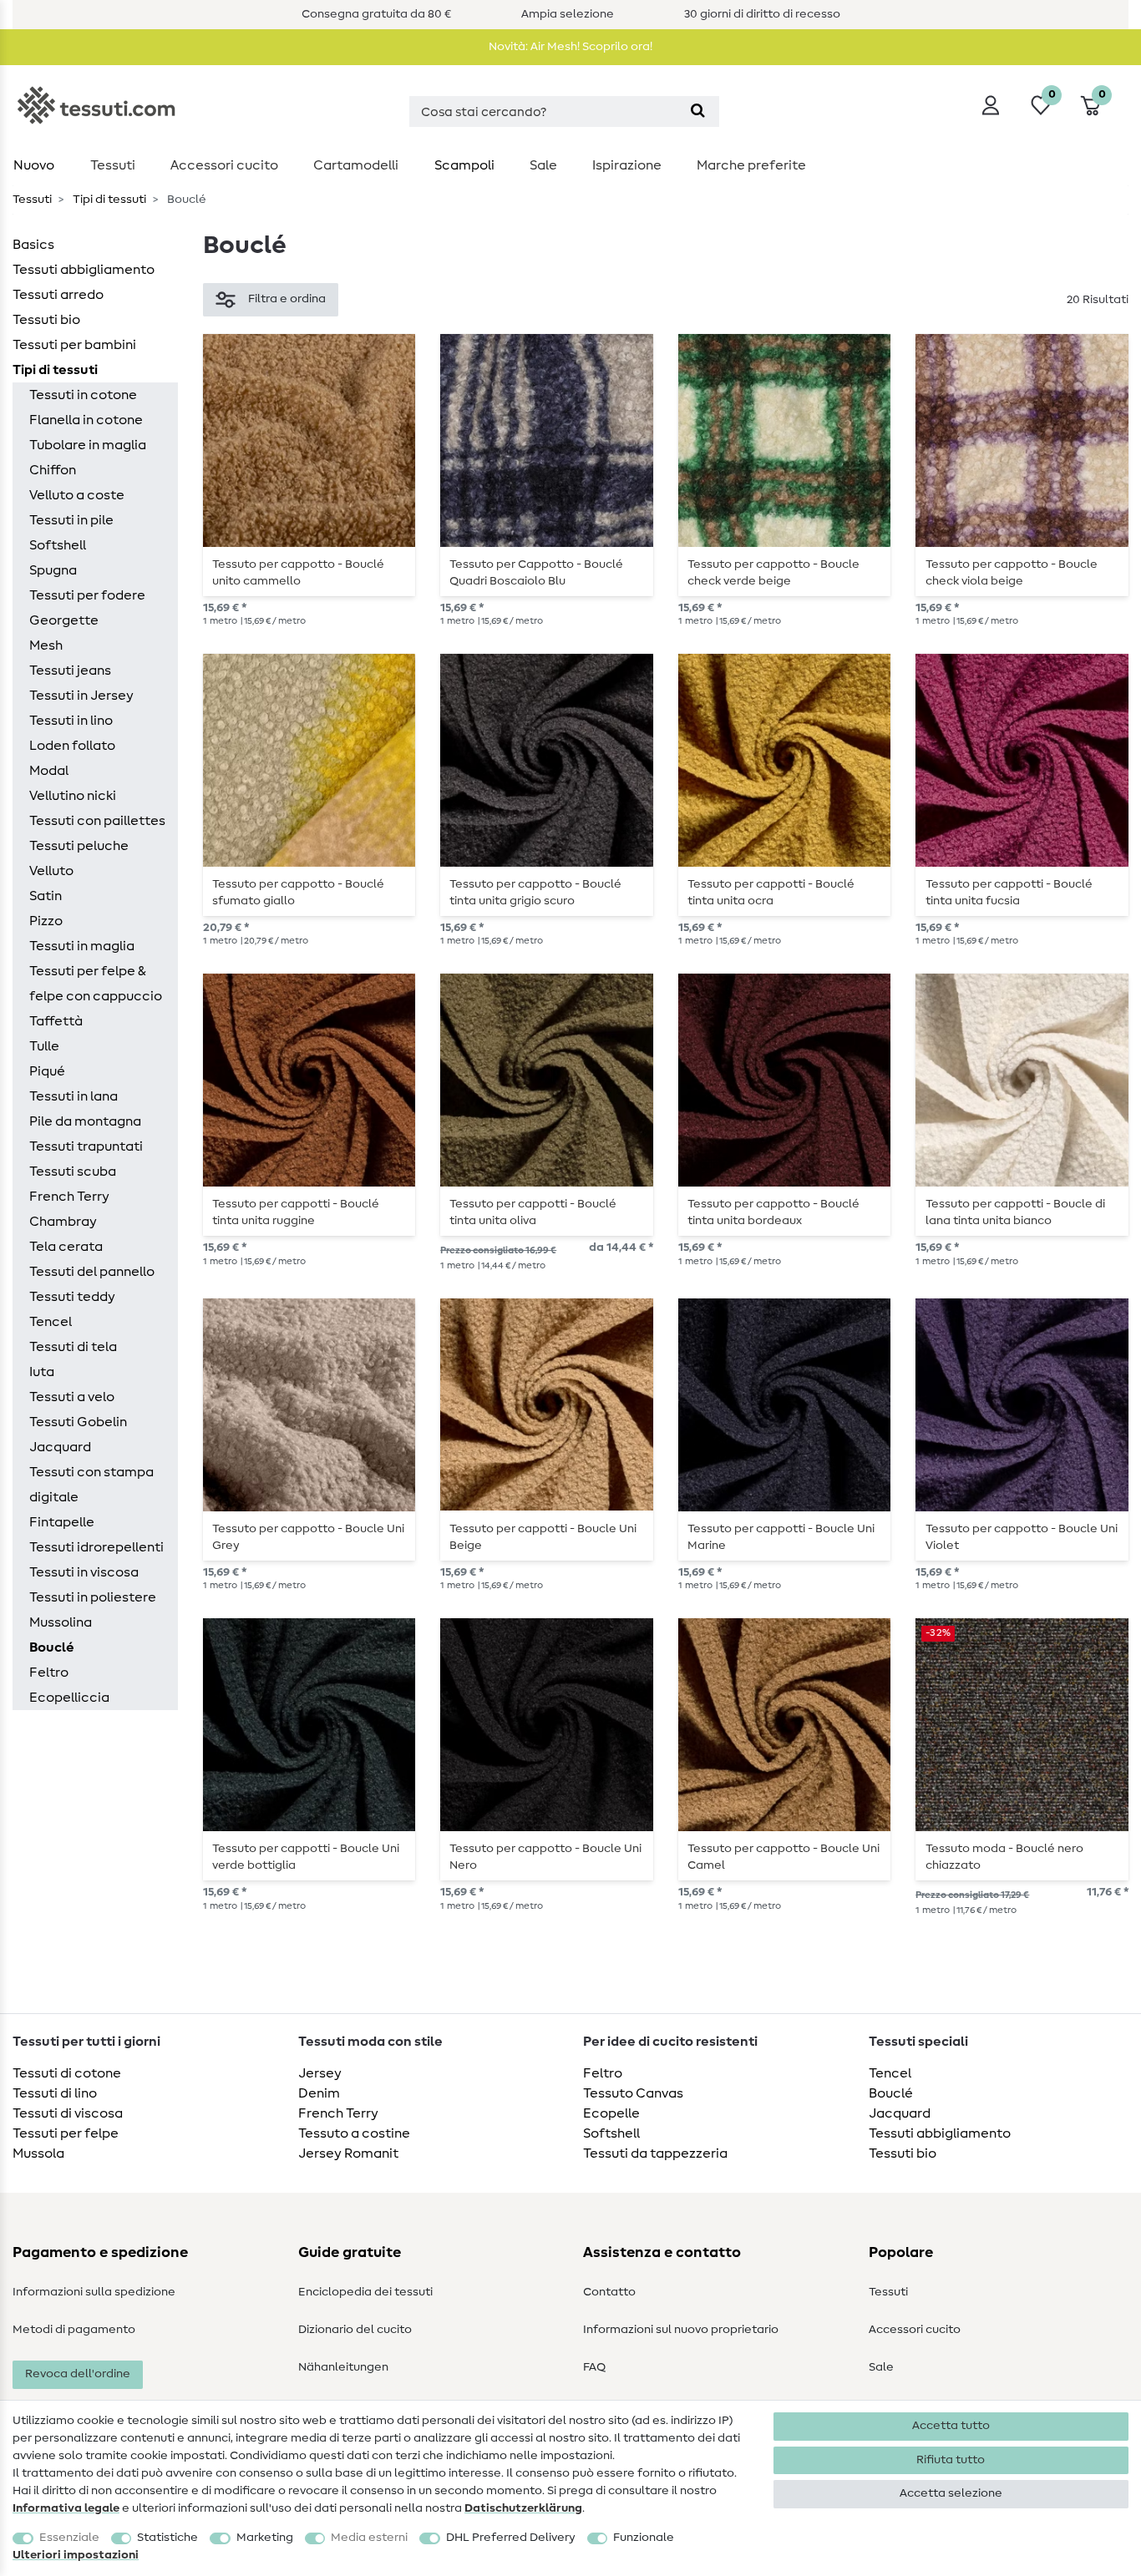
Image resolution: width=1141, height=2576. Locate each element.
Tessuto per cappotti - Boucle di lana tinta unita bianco (1015, 1212)
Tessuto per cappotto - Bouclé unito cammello (298, 573)
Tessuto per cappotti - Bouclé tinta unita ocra (771, 893)
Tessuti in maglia (82, 946)
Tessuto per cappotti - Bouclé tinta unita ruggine (296, 1212)
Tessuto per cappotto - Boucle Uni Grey (308, 1537)
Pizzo (46, 921)
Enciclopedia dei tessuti (365, 2292)
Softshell (58, 545)
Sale (543, 165)
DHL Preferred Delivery (511, 2538)
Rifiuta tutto (951, 2460)
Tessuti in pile (71, 520)
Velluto (51, 871)
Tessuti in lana (74, 1096)
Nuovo (34, 165)
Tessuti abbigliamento (84, 270)
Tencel (51, 1322)
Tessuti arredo (58, 295)
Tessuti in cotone (83, 395)
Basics (33, 245)
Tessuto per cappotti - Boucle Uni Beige (543, 1537)
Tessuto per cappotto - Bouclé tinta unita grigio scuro (535, 893)
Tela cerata (66, 1247)
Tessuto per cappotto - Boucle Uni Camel (783, 1857)
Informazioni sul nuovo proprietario (681, 2330)
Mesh (46, 645)
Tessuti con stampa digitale (91, 1485)
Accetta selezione (951, 2493)
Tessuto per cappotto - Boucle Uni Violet (1022, 1537)
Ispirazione (627, 165)
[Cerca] (698, 111)
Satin (46, 896)
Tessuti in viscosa (84, 1572)
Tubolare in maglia (88, 445)
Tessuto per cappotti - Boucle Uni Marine (781, 1537)
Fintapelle (62, 1522)
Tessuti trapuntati (86, 1146)
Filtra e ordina (287, 299)
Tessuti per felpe (66, 2133)
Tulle (44, 1046)
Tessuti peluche (79, 846)
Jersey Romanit (348, 2153)
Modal (49, 771)
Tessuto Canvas (633, 2093)
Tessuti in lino (71, 721)
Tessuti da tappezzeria (655, 2153)
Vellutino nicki (73, 796)
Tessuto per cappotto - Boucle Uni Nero (545, 1857)
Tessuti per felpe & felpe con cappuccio (96, 984)
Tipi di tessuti (108, 200)
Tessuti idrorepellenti (96, 1547)
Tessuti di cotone (67, 2073)
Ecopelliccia (69, 1698)
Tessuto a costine (354, 2133)
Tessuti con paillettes (97, 821)
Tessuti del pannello (92, 1272)
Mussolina (61, 1622)
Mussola (38, 2153)
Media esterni (369, 2538)
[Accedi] (991, 105)
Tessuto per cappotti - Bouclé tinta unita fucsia (1009, 893)
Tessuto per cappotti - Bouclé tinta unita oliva (533, 1212)
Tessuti (113, 165)
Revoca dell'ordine (78, 2374)
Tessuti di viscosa (68, 2113)
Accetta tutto (951, 2426)
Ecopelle (611, 2113)
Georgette (64, 620)
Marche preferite (751, 165)
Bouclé (52, 1647)
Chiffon (53, 470)
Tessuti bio (46, 320)
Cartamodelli (356, 165)
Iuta (42, 1372)
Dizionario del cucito (355, 2330)
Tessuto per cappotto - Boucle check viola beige (1012, 573)
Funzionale (644, 2538)
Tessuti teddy (72, 1297)
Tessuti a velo (72, 1397)
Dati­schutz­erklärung (523, 2508)
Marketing (265, 2538)
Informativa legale (66, 2508)
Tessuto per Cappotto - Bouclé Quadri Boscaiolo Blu (536, 573)
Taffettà (56, 1021)
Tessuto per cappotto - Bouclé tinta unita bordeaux (773, 1212)
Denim (319, 2093)
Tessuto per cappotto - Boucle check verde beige (773, 573)
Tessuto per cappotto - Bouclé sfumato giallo (298, 893)
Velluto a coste (77, 495)
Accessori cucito (224, 165)
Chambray (63, 1222)
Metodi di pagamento (74, 2330)
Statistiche (167, 2538)
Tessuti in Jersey (81, 696)
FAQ (594, 2367)
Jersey (320, 2073)
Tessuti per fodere (87, 595)
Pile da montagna (85, 1121)
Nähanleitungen (343, 2367)
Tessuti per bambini (74, 345)
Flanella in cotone (86, 420)
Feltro (49, 1673)
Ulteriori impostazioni (76, 2555)
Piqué (47, 1071)
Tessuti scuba (73, 1172)
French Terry (69, 1197)
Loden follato (72, 746)
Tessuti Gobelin (78, 1422)
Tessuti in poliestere (93, 1597)
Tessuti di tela (73, 1347)
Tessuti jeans (70, 671)
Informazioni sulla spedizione (94, 2292)
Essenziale (69, 2538)
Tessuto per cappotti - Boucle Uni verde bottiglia (306, 1857)
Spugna (53, 570)
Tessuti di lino (55, 2093)
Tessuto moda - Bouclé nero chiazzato (1004, 1857)
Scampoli (464, 165)
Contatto (609, 2292)
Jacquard (60, 1447)
